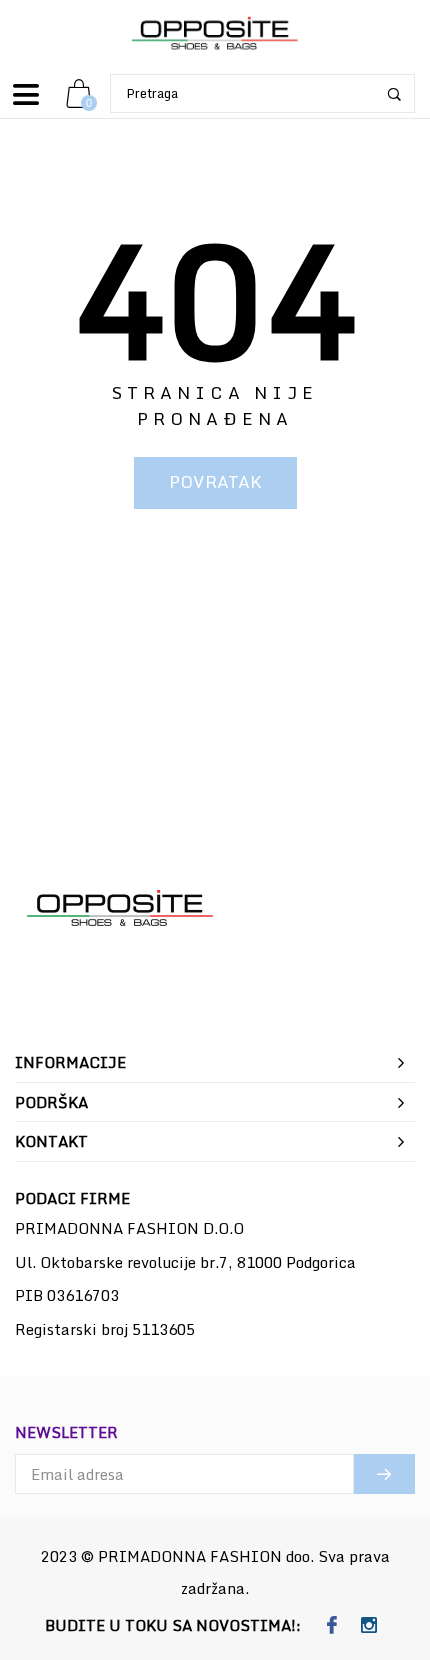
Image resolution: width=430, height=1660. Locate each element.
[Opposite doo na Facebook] (331, 1626)
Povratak (215, 481)
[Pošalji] (384, 1474)
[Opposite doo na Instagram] (368, 1626)
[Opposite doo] (215, 34)
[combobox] (262, 93)
